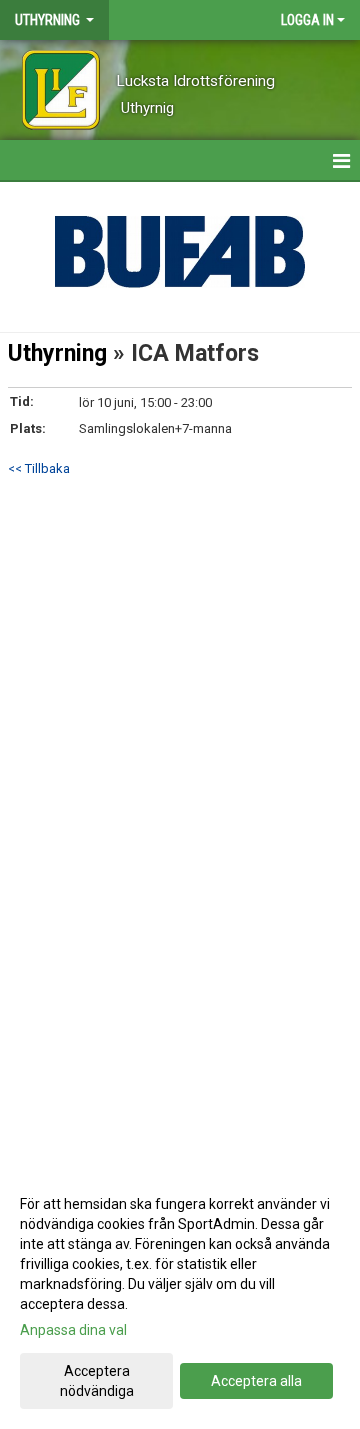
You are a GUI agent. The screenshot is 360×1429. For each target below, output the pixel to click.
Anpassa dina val (73, 1330)
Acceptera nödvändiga (97, 1381)
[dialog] (180, 1296)
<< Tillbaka (39, 468)
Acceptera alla (256, 1381)
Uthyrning (57, 353)
